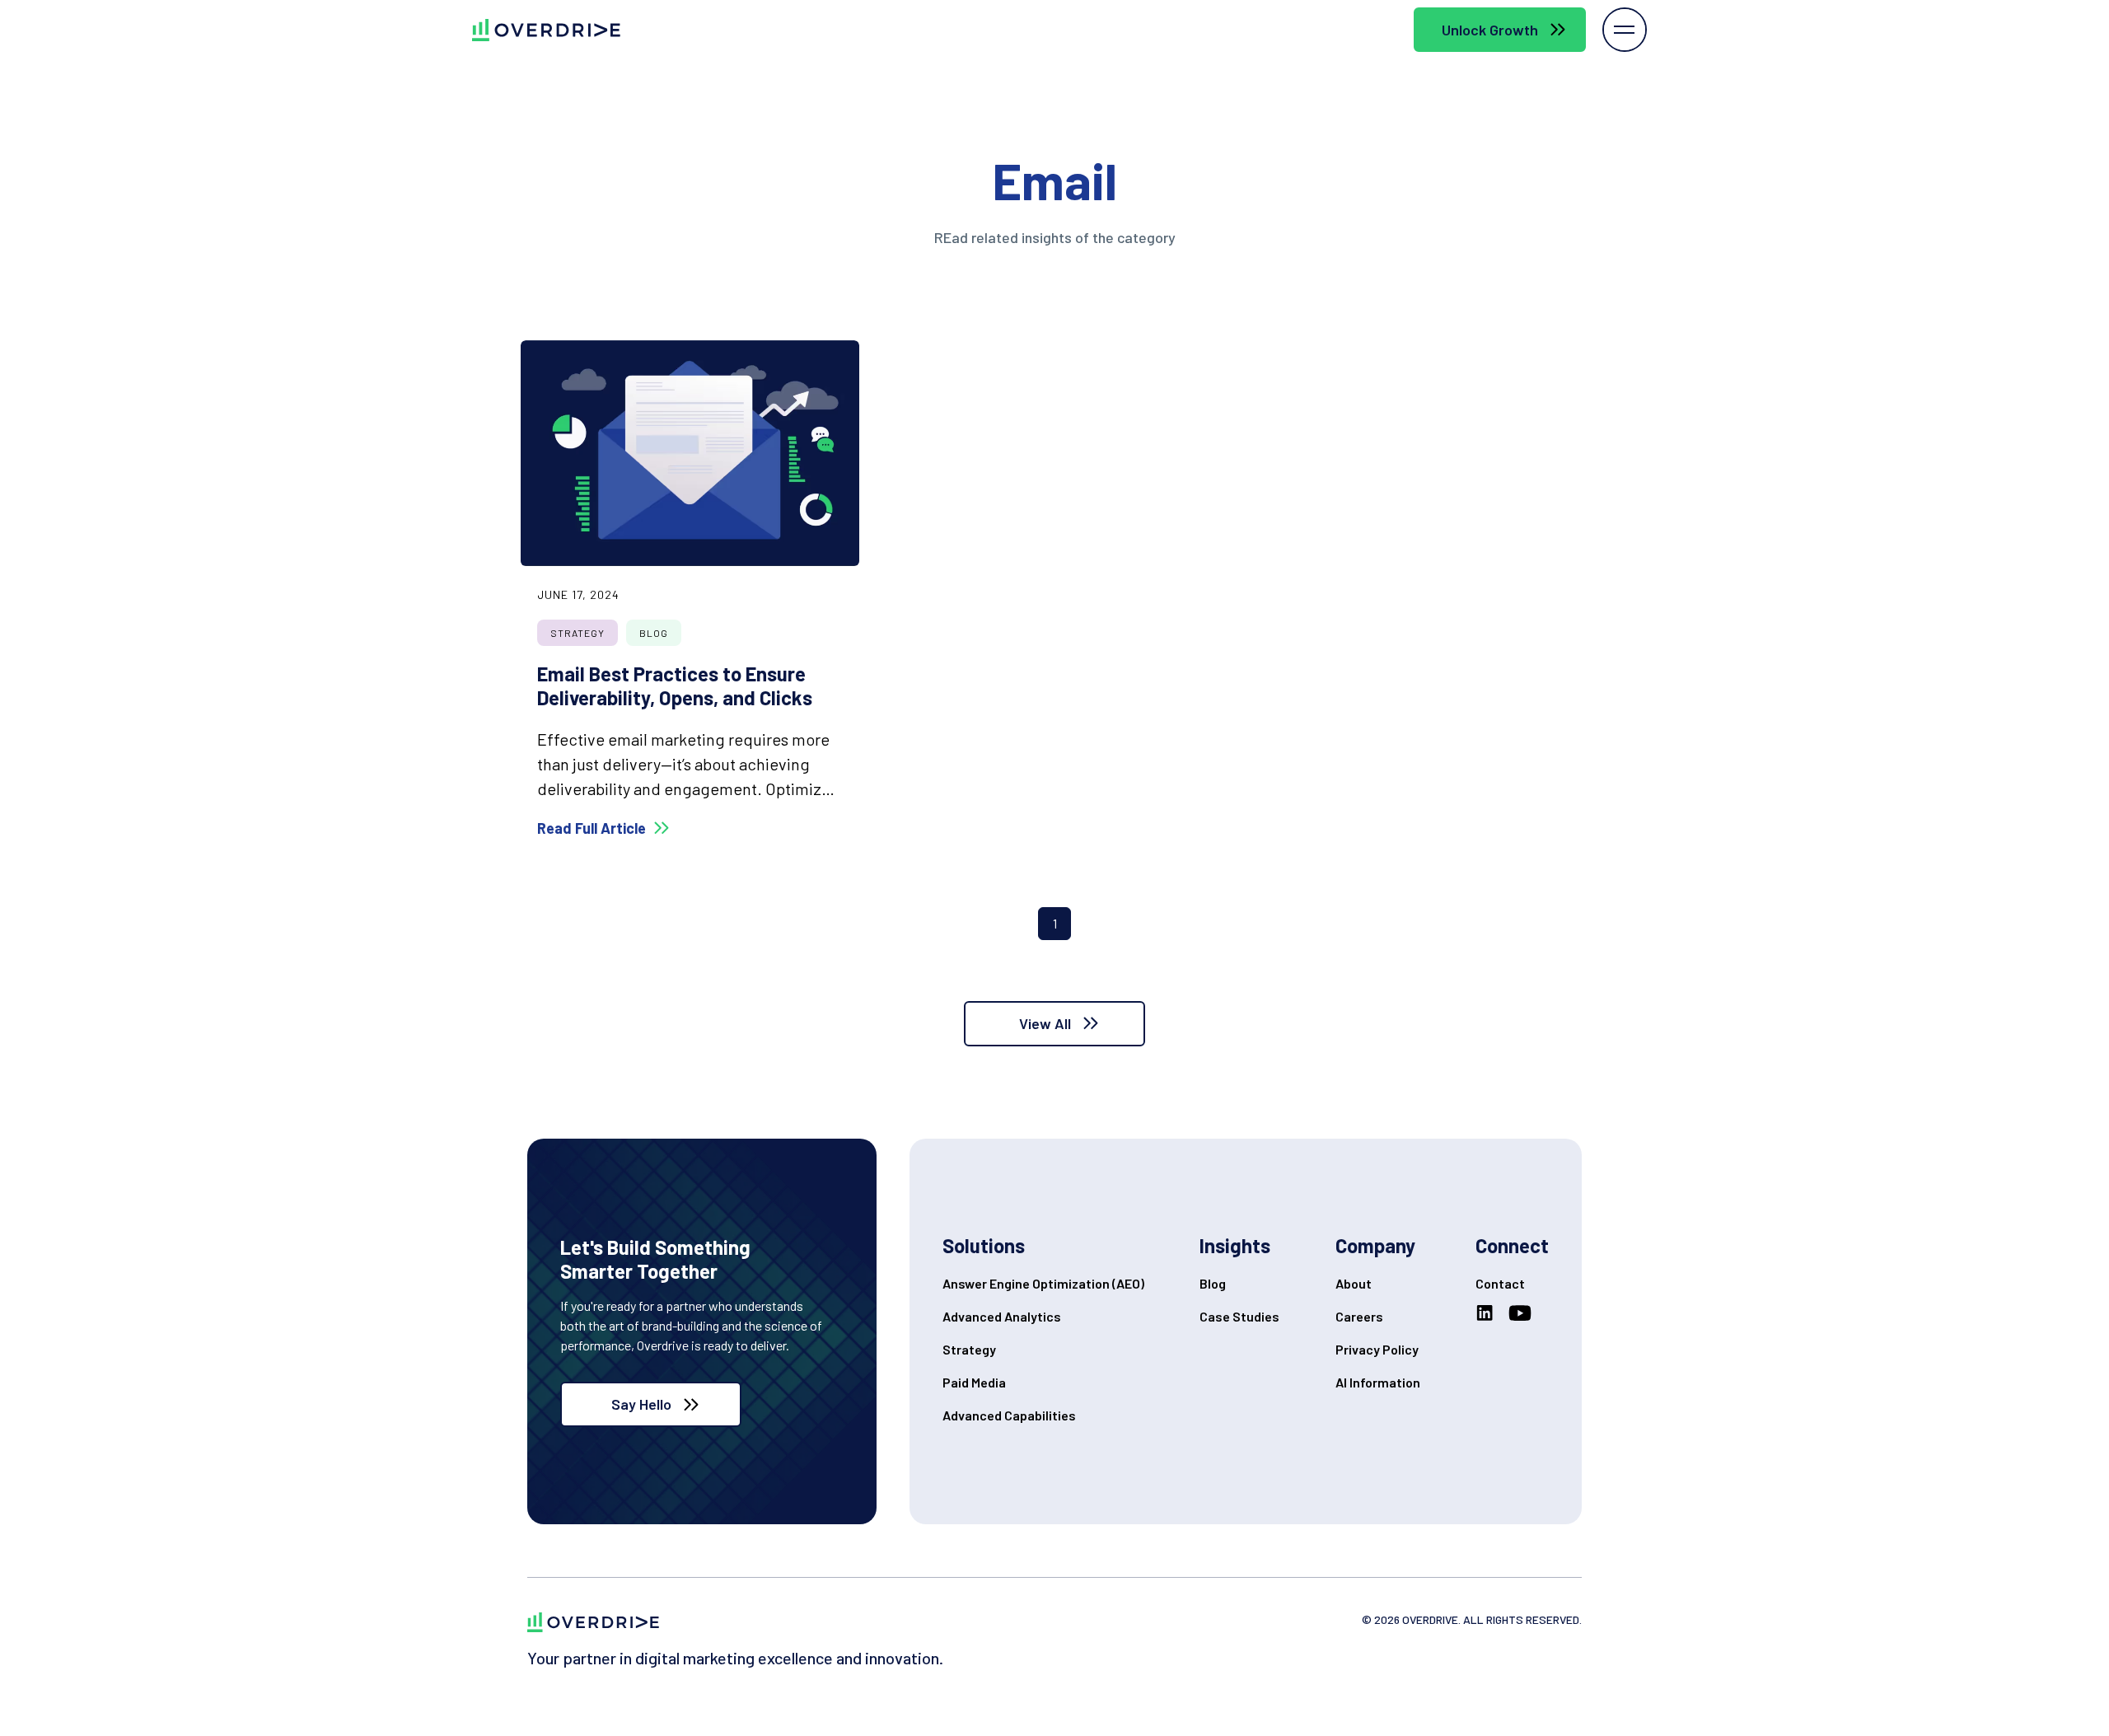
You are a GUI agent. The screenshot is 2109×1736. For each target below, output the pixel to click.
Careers (1359, 1316)
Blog (1213, 1283)
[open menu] (1625, 30)
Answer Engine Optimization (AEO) (1043, 1283)
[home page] (533, 30)
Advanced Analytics (1002, 1316)
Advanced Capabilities (1009, 1415)
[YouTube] (1523, 1313)
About (1354, 1283)
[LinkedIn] (1488, 1313)
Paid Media (974, 1382)
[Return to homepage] (593, 1621)
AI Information (1378, 1382)
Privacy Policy (1377, 1349)
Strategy (969, 1349)
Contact (1500, 1283)
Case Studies (1239, 1316)
